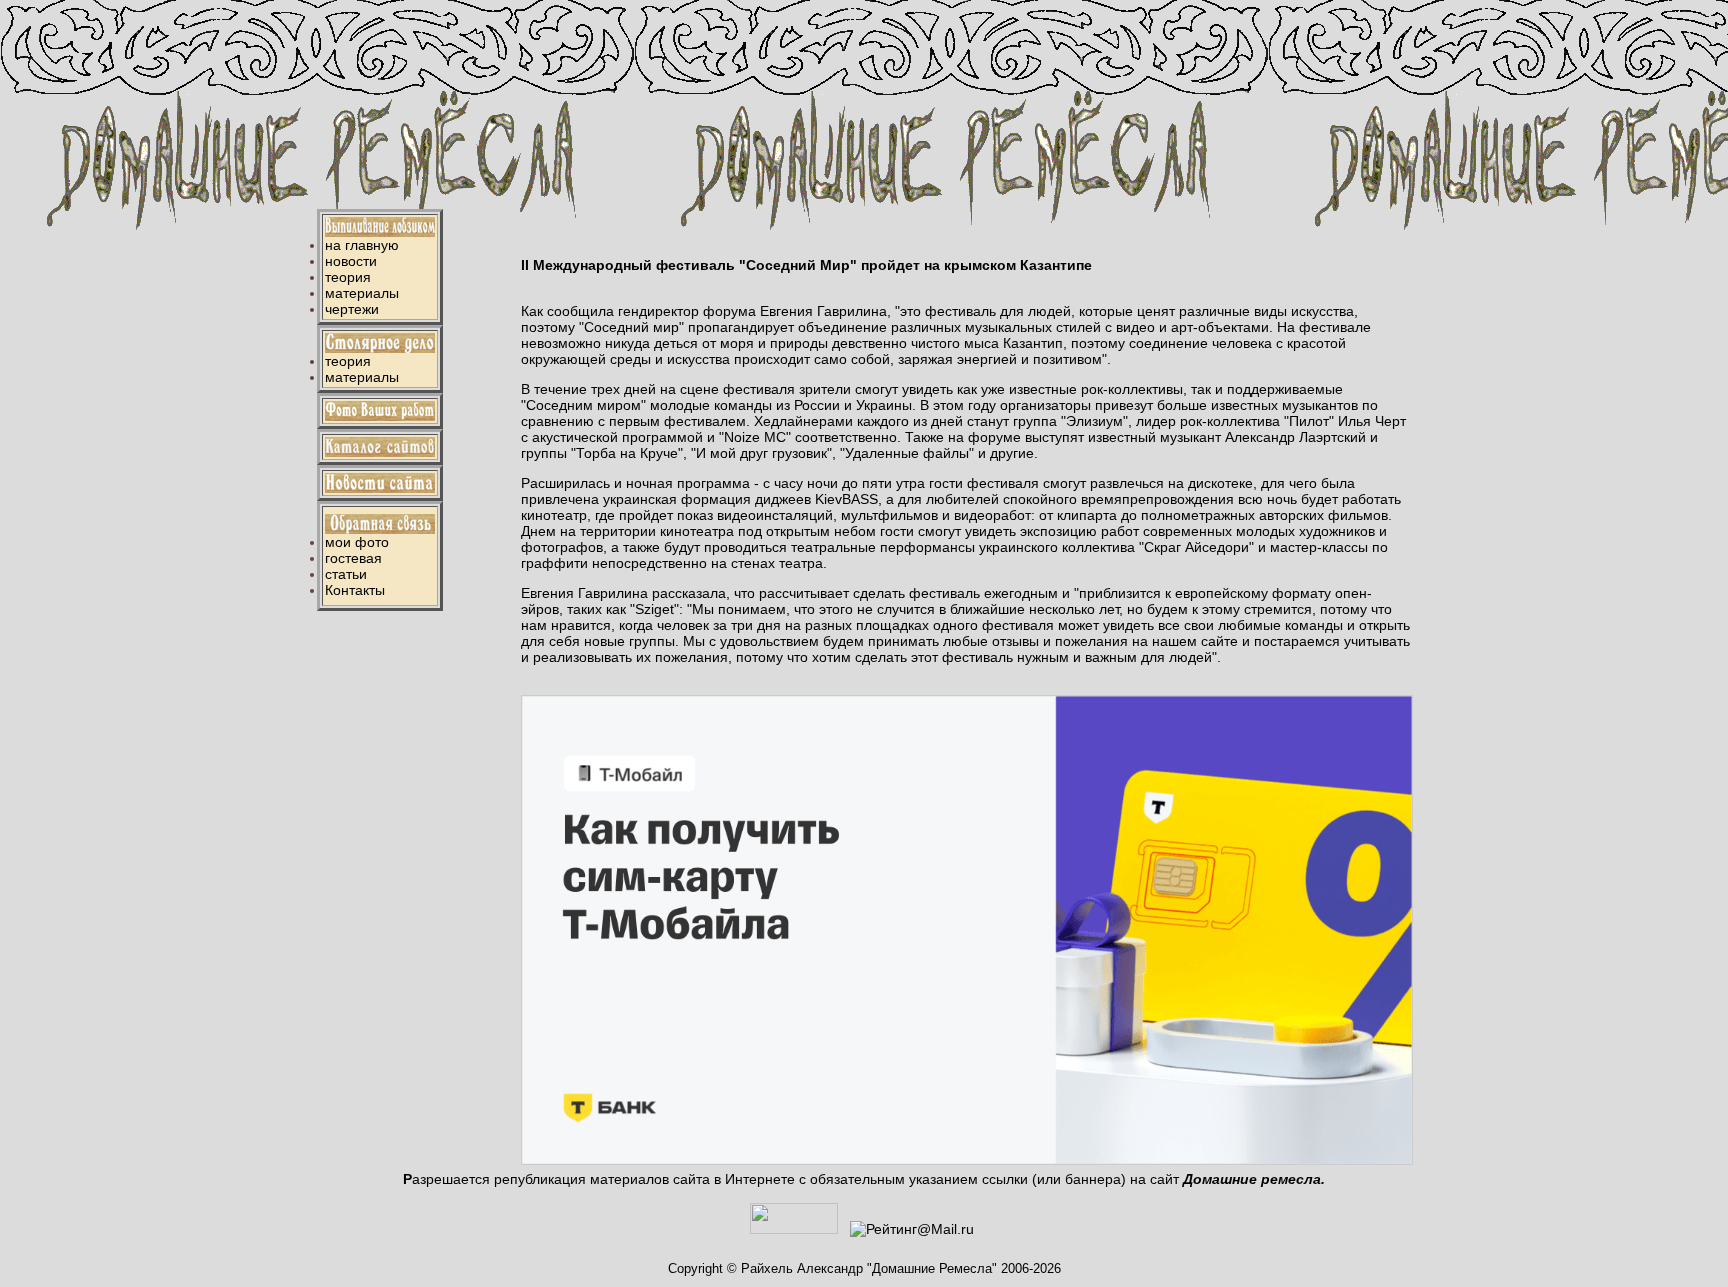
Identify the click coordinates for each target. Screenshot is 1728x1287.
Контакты (355, 590)
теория (348, 277)
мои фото (357, 542)
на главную (362, 245)
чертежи (352, 309)
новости (351, 261)
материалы (362, 293)
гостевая (353, 558)
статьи (346, 574)
